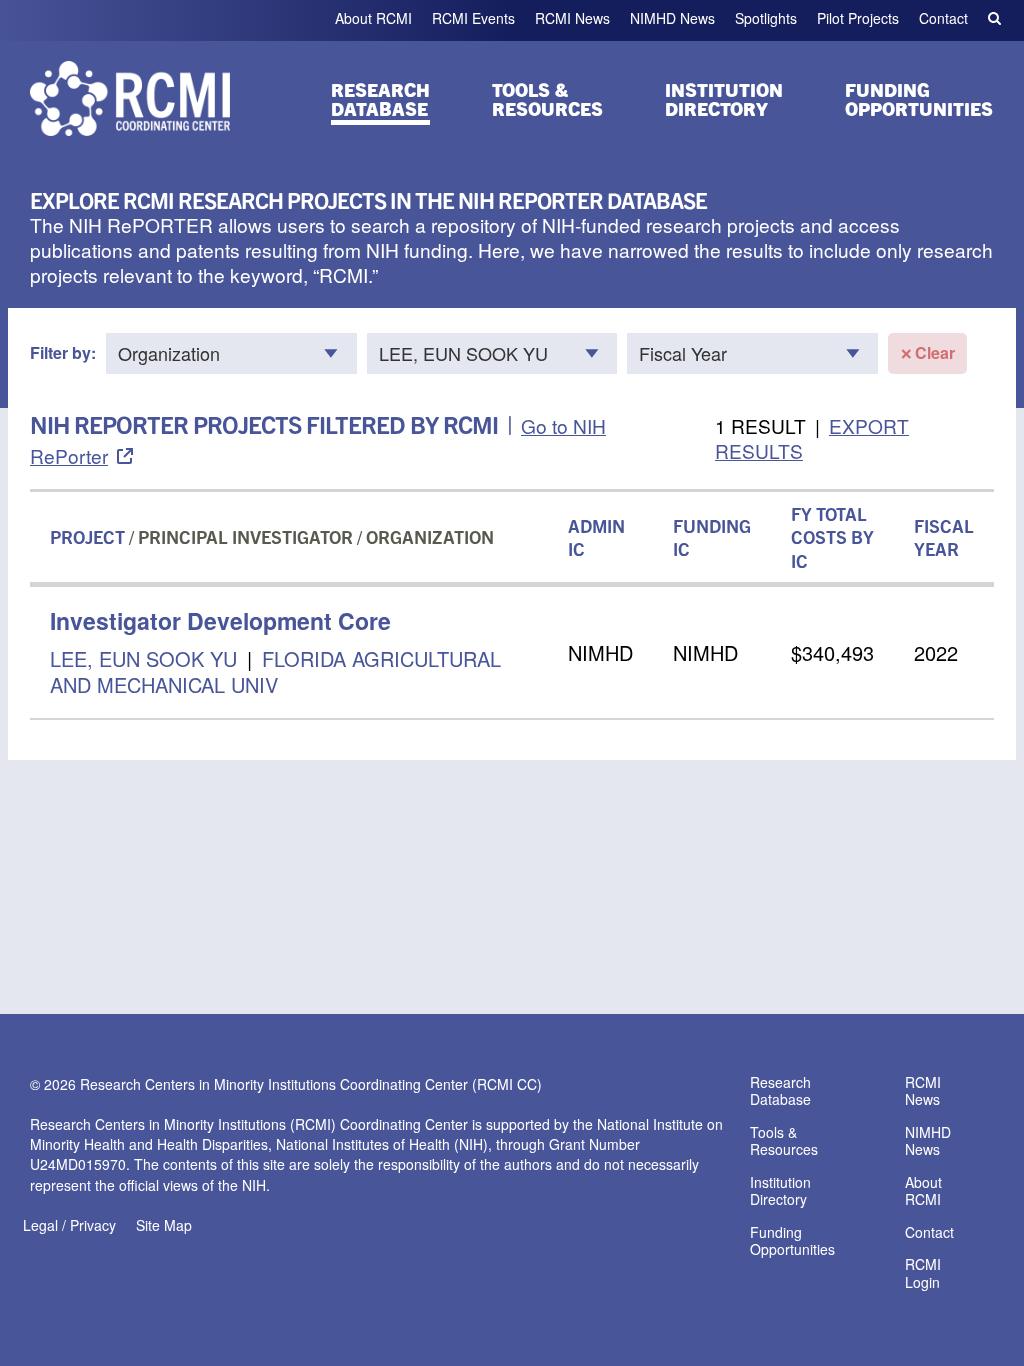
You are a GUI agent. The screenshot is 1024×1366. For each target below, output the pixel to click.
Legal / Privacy (69, 1225)
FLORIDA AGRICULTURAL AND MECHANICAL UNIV (275, 671)
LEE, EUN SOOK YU (143, 658)
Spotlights (766, 18)
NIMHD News (672, 18)
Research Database (380, 98)
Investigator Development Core (220, 620)
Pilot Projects (858, 18)
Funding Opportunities (919, 98)
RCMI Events (473, 18)
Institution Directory (724, 98)
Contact (943, 18)
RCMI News (572, 18)
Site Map (164, 1225)
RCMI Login (923, 1274)
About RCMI (373, 18)
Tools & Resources (547, 98)
